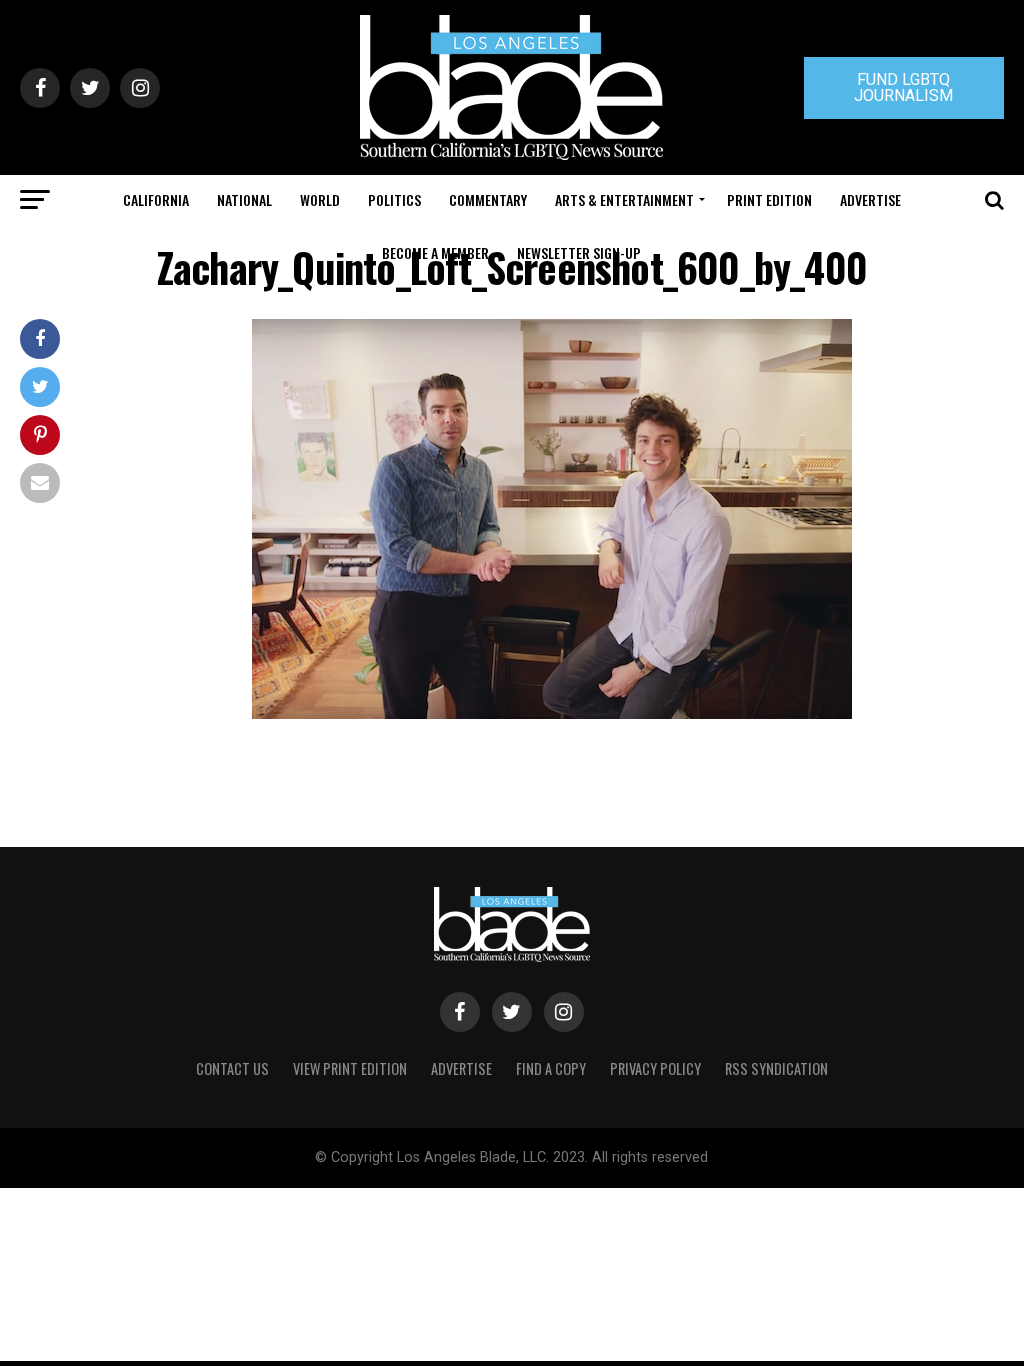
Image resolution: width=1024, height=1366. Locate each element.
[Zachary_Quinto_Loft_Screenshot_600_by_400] (552, 713)
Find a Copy (551, 1068)
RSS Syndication (776, 1068)
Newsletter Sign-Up (579, 252)
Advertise (870, 199)
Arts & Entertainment (624, 199)
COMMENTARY (488, 199)
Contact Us (232, 1068)
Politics (394, 199)
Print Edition (769, 199)
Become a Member (435, 252)
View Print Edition (350, 1068)
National (244, 199)
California (156, 199)
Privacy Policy (655, 1068)
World (320, 199)
